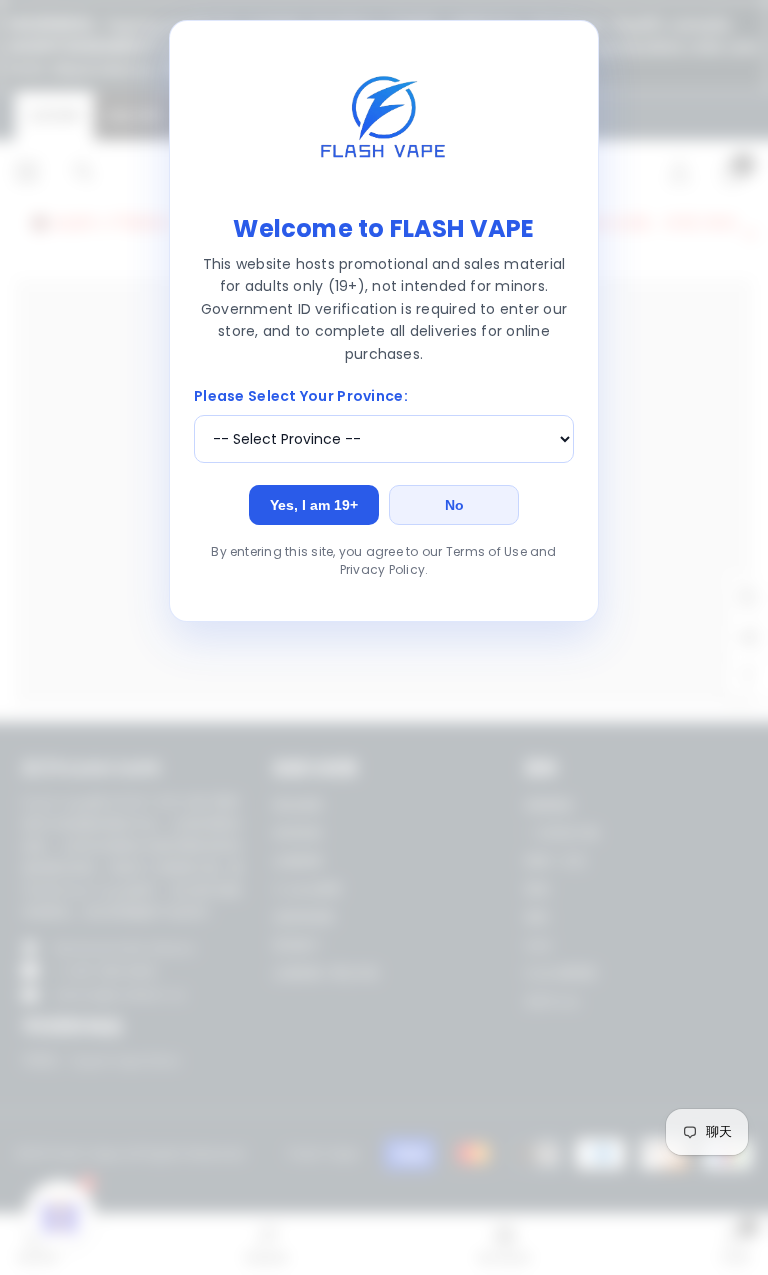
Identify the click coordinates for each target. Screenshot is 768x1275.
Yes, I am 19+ (314, 505)
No (454, 505)
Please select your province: (301, 396)
